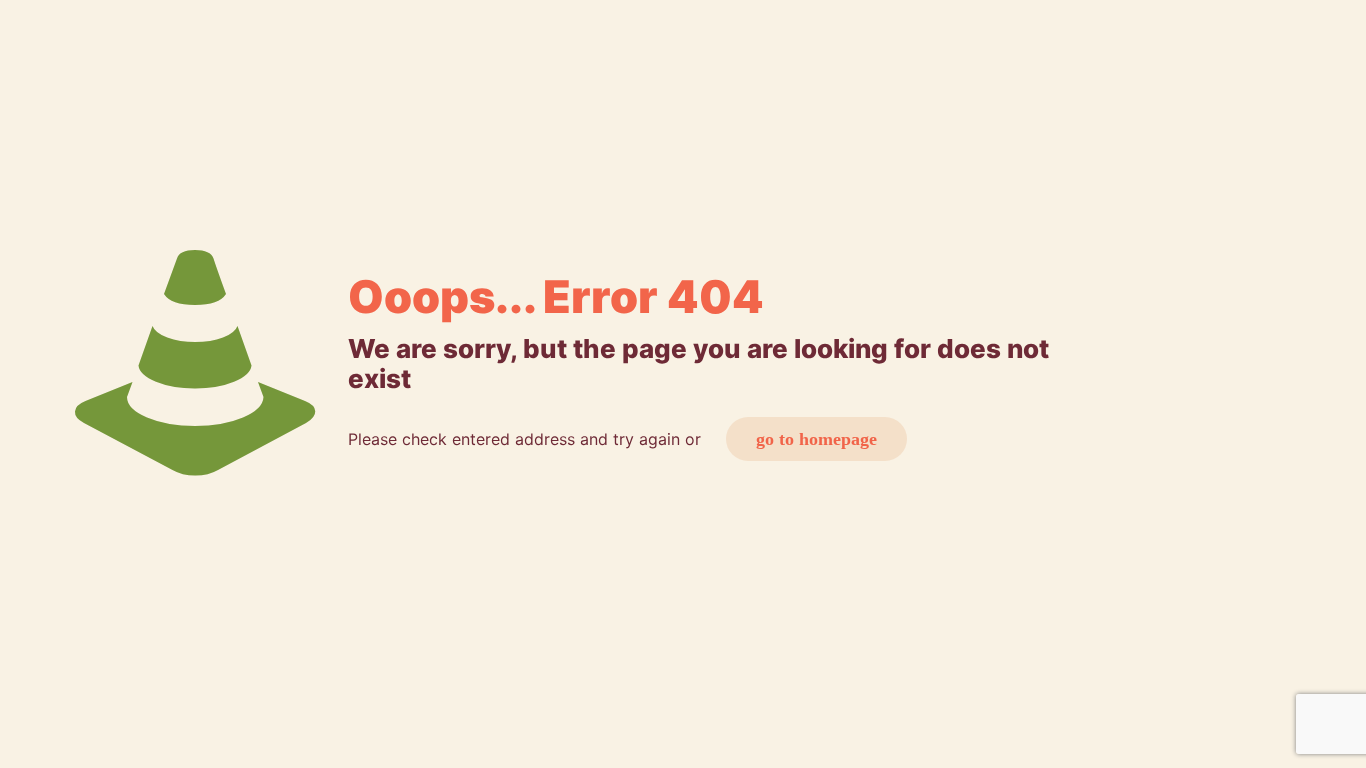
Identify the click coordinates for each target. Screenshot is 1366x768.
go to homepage (816, 439)
